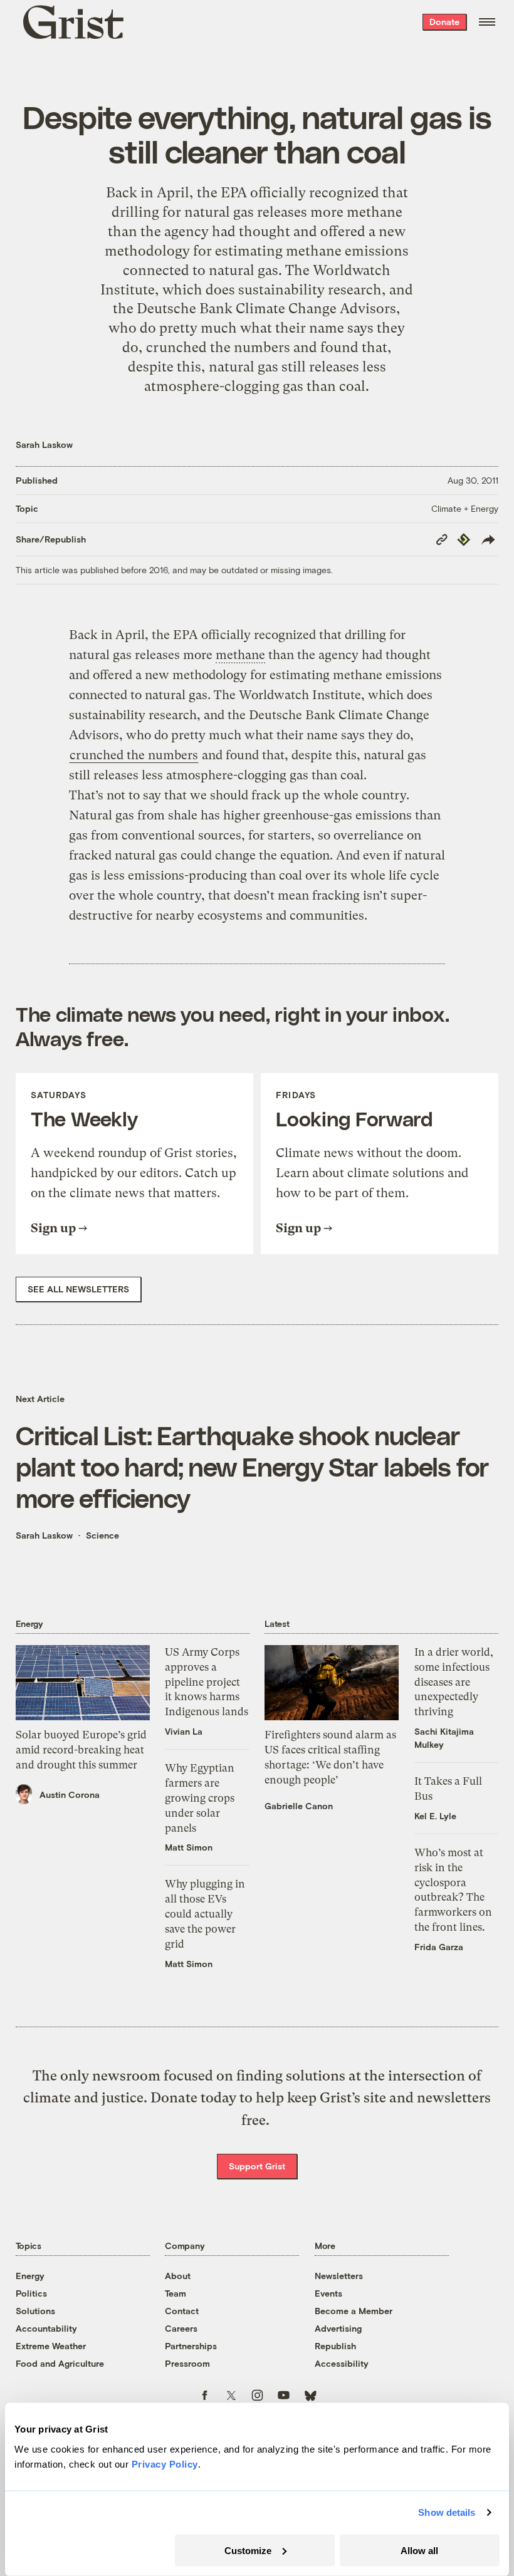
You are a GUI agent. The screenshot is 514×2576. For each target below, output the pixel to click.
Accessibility (342, 2363)
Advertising (338, 2328)
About (178, 2276)
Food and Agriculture (60, 2363)
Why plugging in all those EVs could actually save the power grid (205, 1914)
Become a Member (354, 2311)
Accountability (46, 2328)
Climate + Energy (465, 508)
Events (328, 2293)
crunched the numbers (218, 347)
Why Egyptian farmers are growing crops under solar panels (200, 1798)
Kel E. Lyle (435, 1816)
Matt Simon (189, 1847)
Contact (182, 2311)
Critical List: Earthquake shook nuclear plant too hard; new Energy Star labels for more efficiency (253, 1466)
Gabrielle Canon (299, 1806)
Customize (248, 2550)
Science (102, 1535)
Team (176, 2293)
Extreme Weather (51, 2346)
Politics (31, 2293)
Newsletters (339, 2276)
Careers (181, 2328)
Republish (335, 2346)
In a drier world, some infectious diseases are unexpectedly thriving (454, 1682)
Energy (30, 2276)
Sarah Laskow (44, 444)
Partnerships (191, 2346)
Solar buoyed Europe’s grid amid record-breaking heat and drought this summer (81, 1750)
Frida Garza (439, 1947)
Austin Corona (70, 1794)
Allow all (419, 2550)
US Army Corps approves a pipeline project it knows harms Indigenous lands (207, 1682)
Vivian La (184, 1731)
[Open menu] (487, 22)
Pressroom (187, 2363)
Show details (447, 2512)
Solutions (35, 2311)
